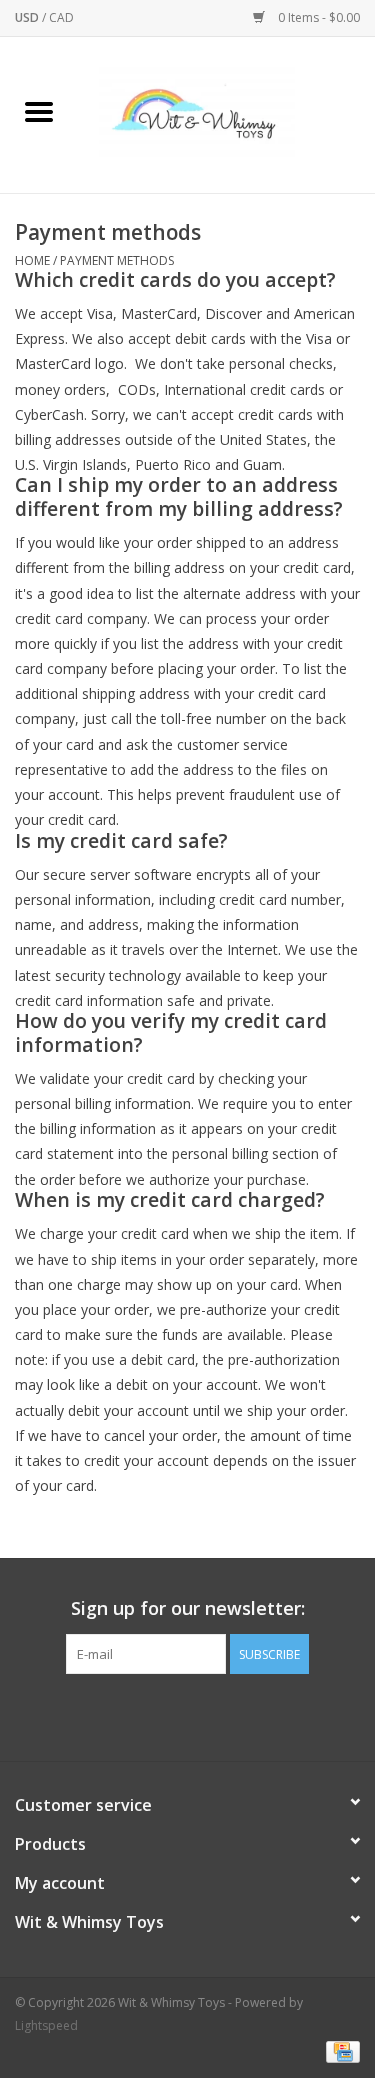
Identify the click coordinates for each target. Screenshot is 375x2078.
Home (32, 260)
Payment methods (117, 260)
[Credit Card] (339, 2050)
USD (28, 17)
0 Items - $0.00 (317, 17)
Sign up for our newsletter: (188, 1608)
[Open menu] (39, 111)
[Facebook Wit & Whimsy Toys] (170, 1715)
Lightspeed (46, 2025)
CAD (61, 17)
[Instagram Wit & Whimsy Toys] (206, 1715)
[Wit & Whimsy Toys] (227, 113)
